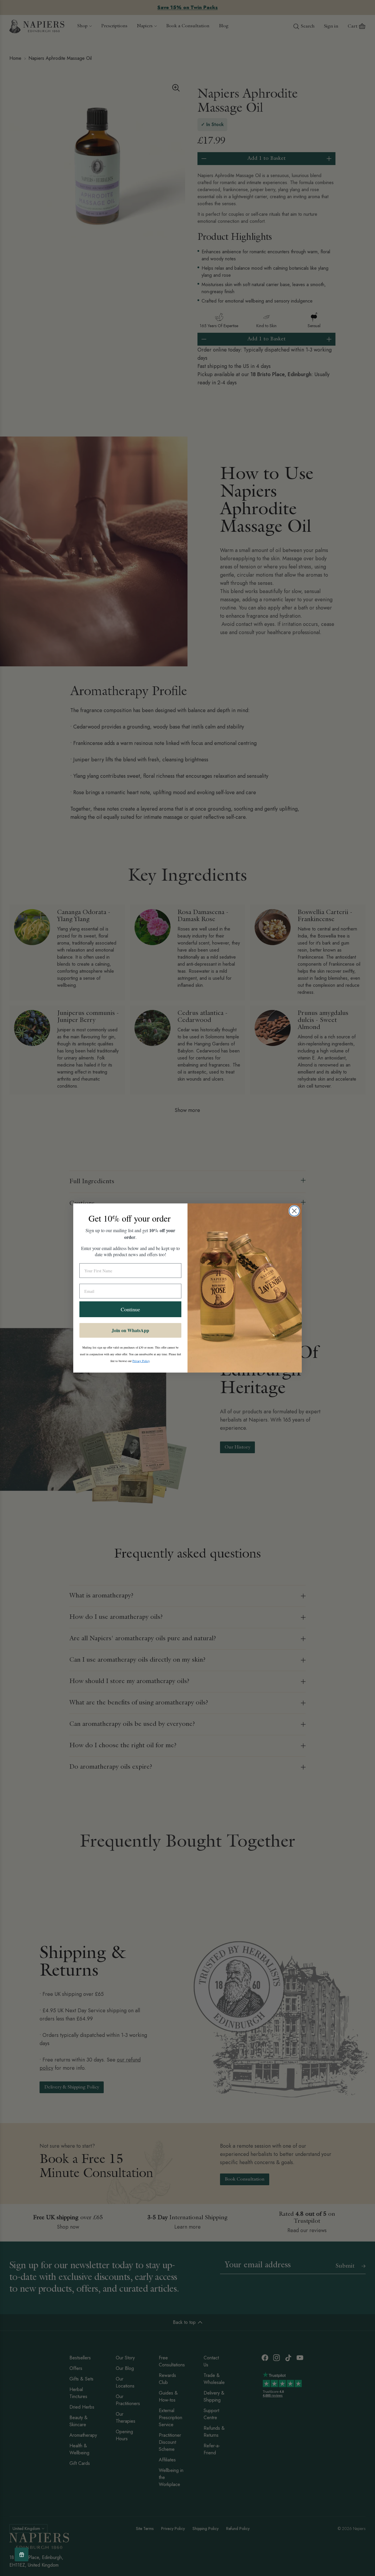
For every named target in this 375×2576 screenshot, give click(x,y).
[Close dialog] (294, 1211)
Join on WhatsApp (130, 1330)
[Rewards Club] (22, 2554)
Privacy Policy (141, 1361)
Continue (130, 1309)
